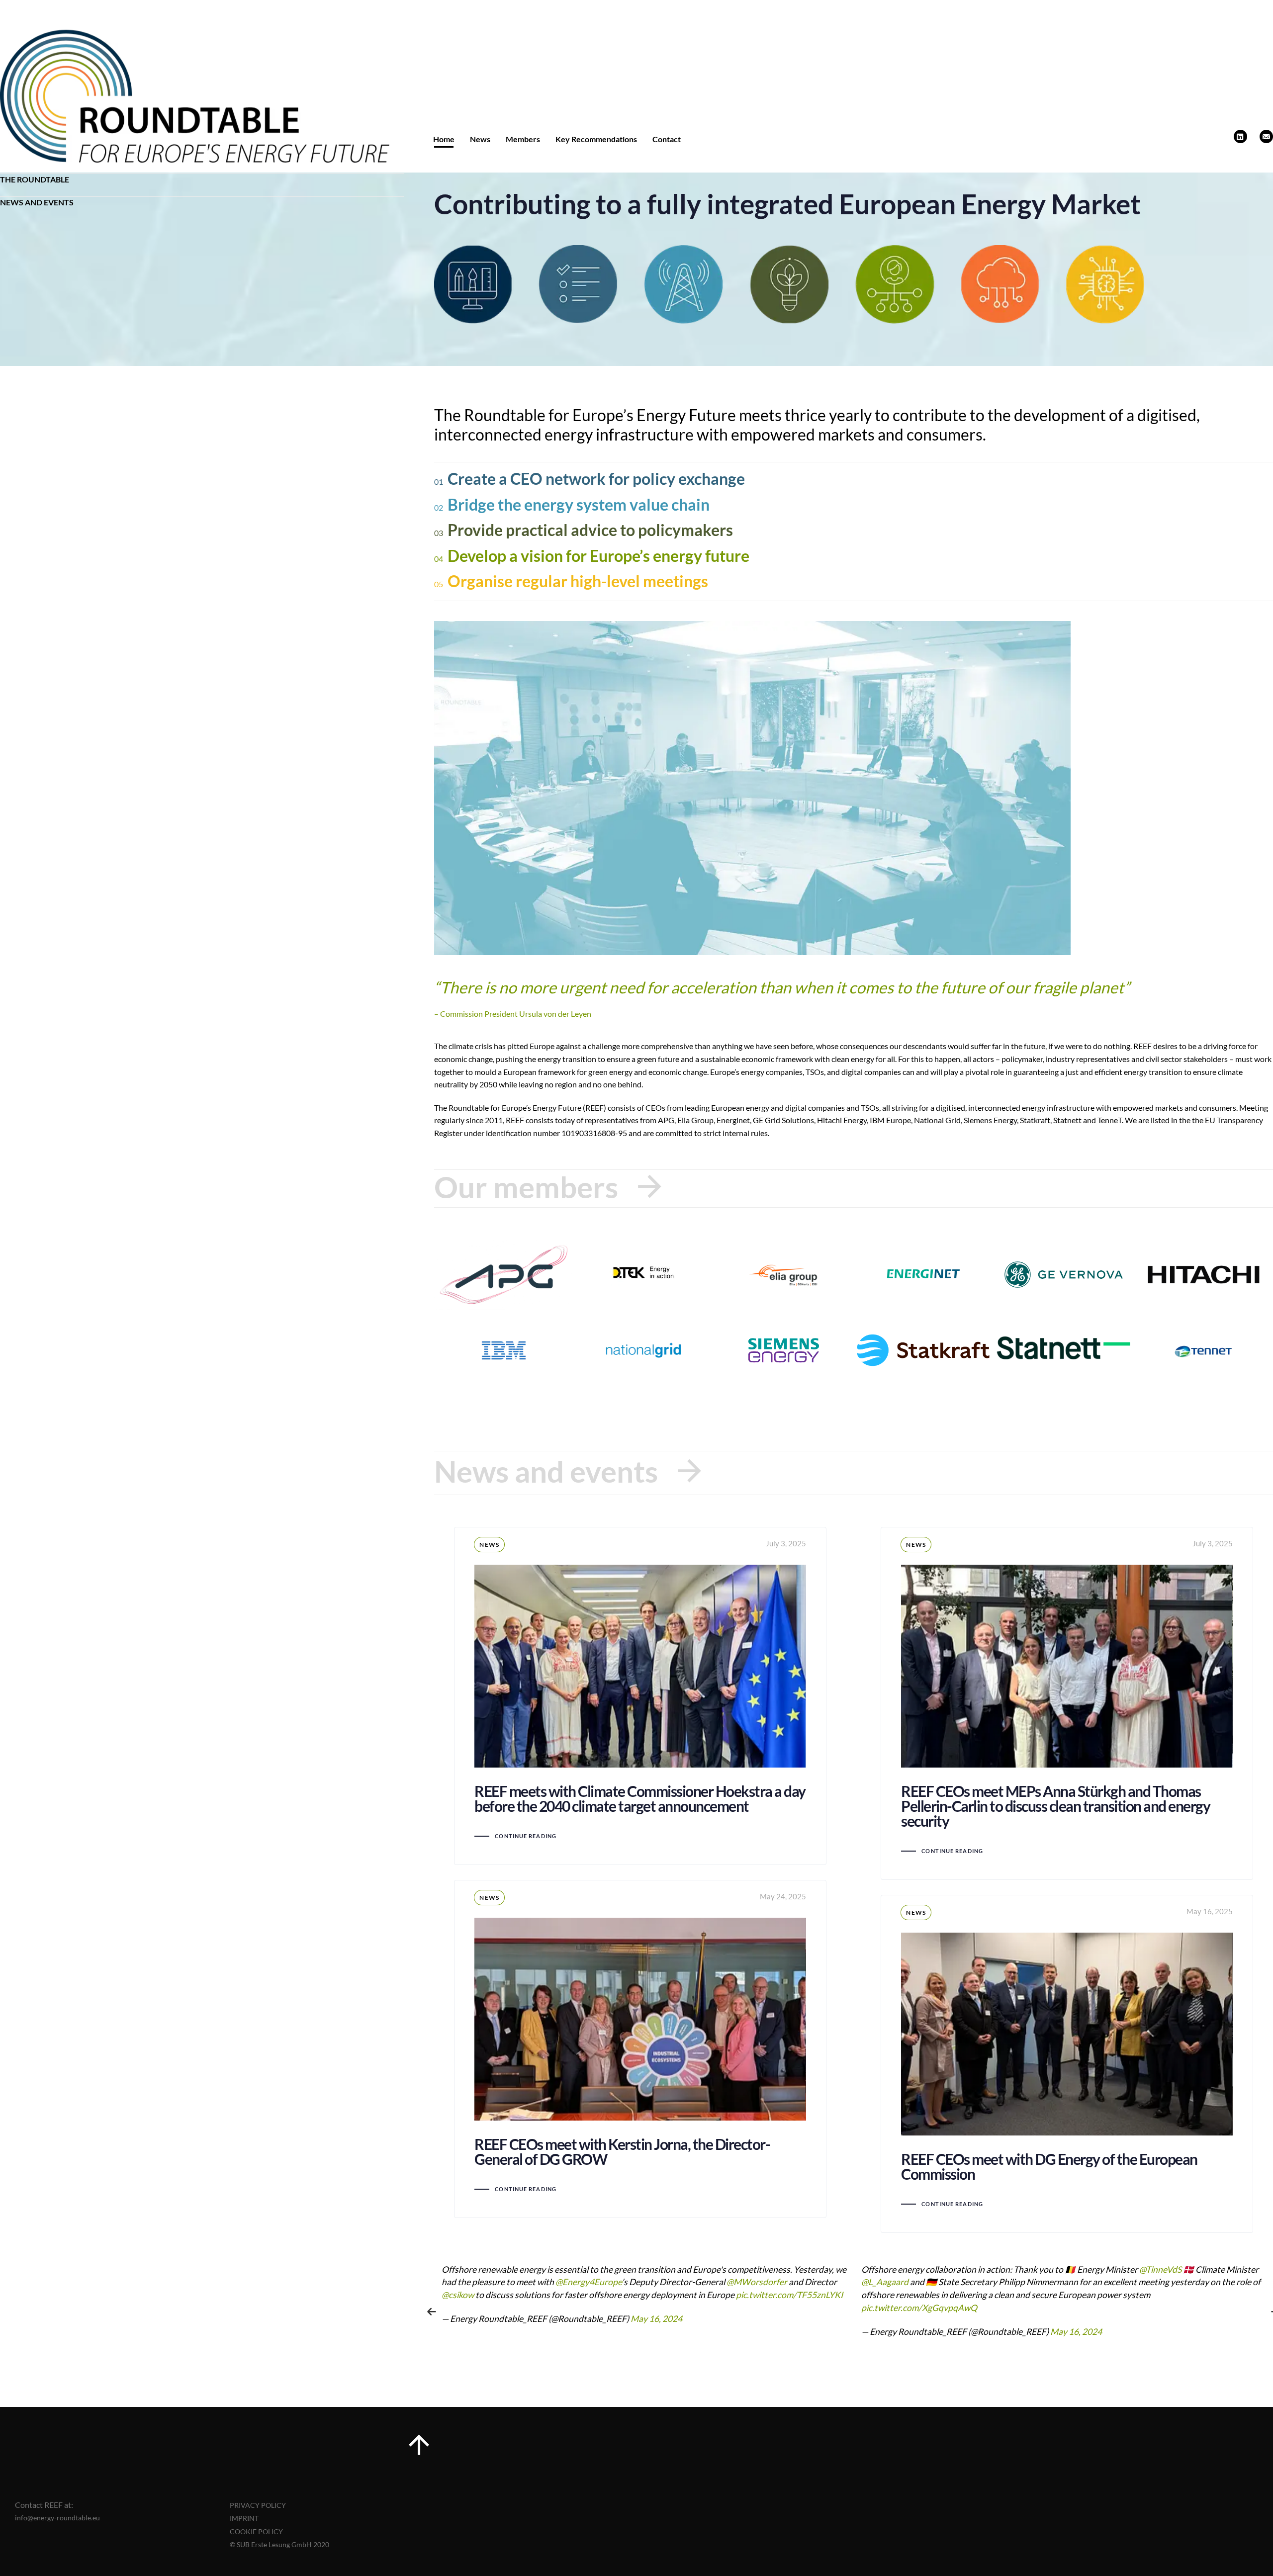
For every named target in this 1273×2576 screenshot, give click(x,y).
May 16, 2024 (656, 2332)
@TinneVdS (741, 2269)
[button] (432, 2311)
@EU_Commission (959, 2269)
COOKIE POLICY (256, 2532)
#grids (1113, 2269)
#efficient (1002, 2295)
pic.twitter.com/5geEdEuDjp (915, 2308)
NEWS (489, 1545)
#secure (1053, 2295)
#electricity (1079, 2269)
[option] (644, 2311)
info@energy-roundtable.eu (57, 2518)
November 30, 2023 (1088, 2332)
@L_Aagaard (465, 2282)
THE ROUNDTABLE (35, 179)
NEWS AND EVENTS (37, 202)
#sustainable (956, 2295)
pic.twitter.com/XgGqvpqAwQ (500, 2308)
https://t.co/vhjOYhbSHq (1163, 2295)
